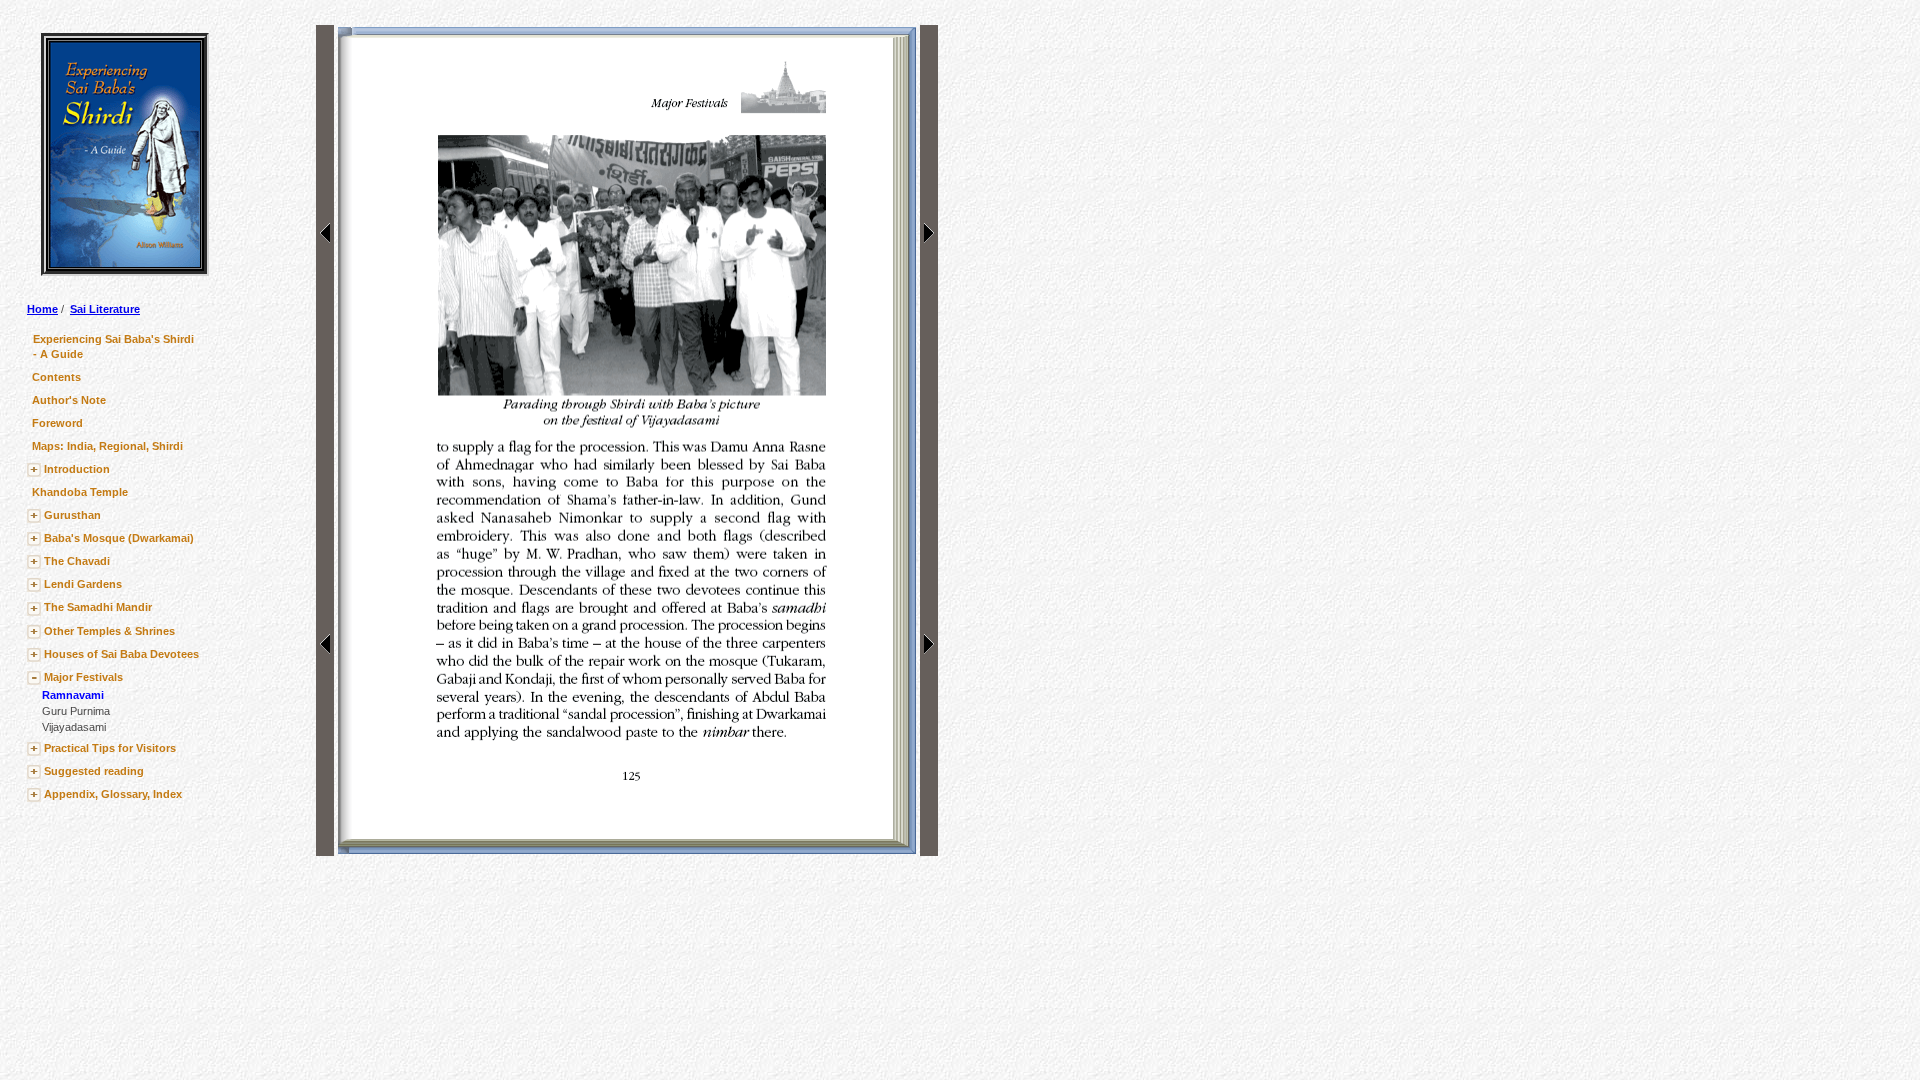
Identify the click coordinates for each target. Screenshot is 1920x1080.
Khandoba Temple (80, 492)
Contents (56, 377)
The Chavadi (77, 561)
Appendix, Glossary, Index (113, 794)
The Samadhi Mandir (98, 607)
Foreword (57, 423)
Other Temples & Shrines (109, 631)
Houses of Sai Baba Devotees (121, 654)
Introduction (77, 469)
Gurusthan (72, 515)
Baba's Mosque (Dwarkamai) (119, 538)
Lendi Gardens (83, 584)
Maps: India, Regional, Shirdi (107, 446)
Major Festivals (83, 677)
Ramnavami (73, 695)
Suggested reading (94, 771)
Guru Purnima (76, 711)
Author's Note (69, 400)
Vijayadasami (74, 727)
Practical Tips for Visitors (110, 748)
